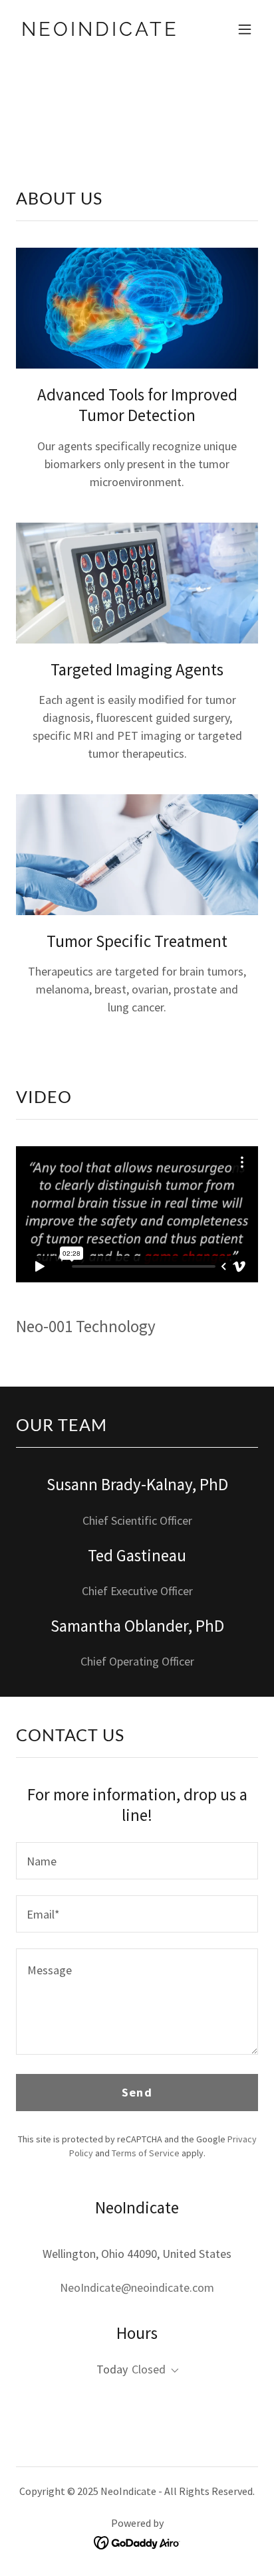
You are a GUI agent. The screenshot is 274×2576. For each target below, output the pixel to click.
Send (137, 2092)
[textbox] (137, 1861)
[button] (245, 29)
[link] (101, 32)
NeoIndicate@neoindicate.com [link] (137, 2287)
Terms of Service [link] (146, 2153)
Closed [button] (149, 2369)
